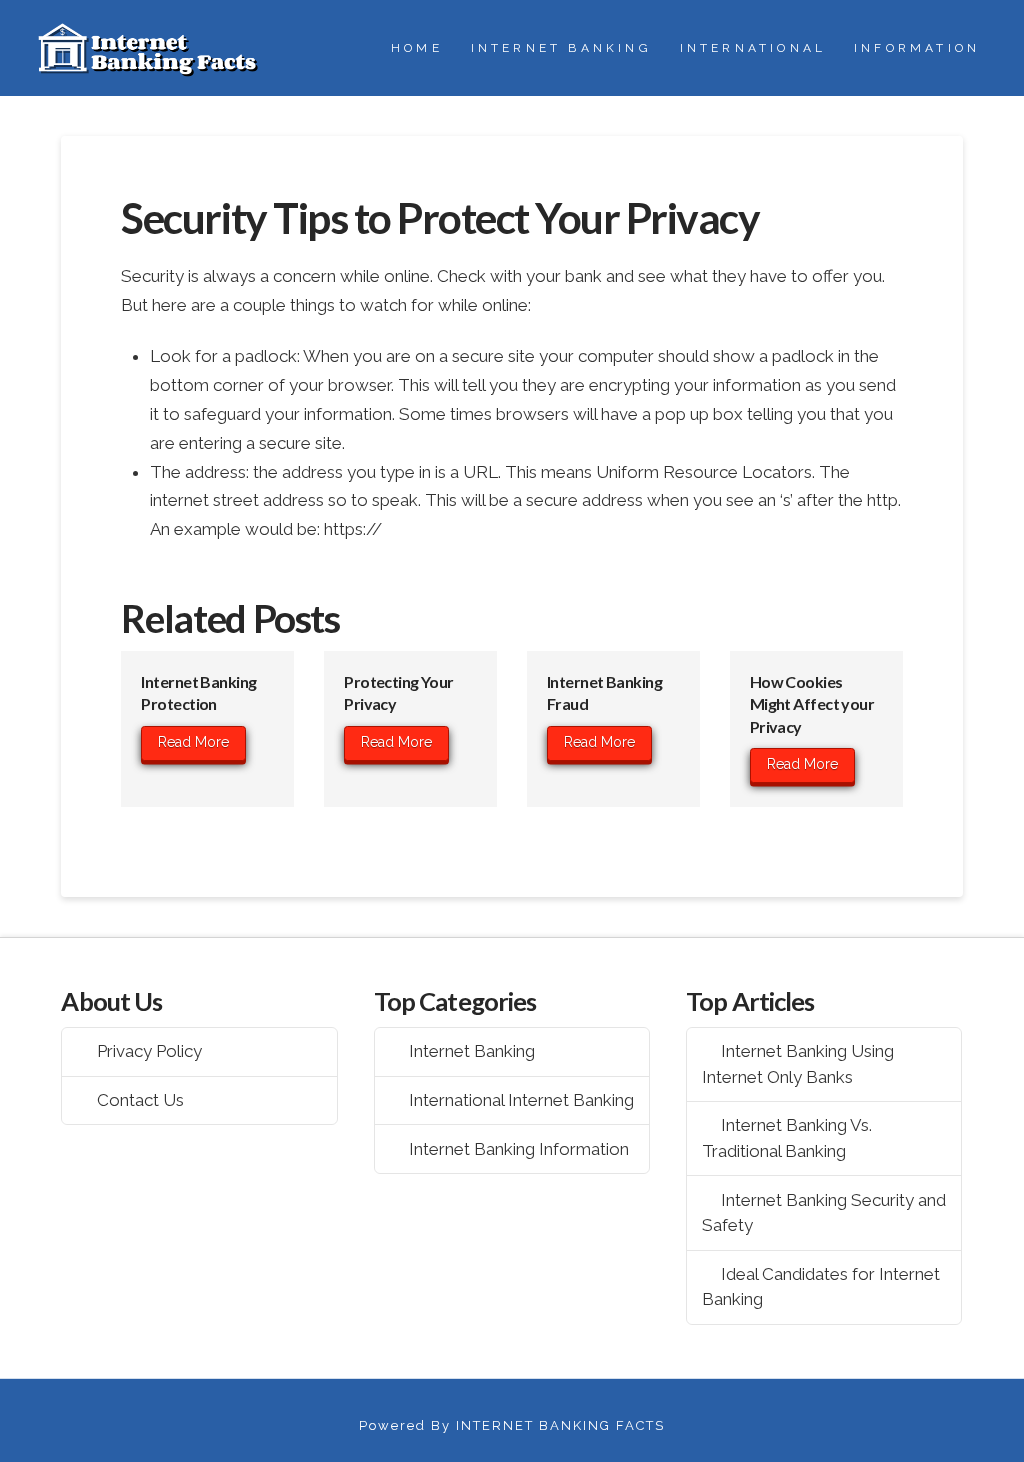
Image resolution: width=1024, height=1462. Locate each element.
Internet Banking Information (519, 1149)
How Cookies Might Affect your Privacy (812, 704)
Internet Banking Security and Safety (824, 1213)
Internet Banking (472, 1051)
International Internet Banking (521, 1100)
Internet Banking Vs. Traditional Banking (787, 1138)
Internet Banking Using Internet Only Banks (798, 1064)
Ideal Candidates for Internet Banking (821, 1287)
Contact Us (140, 1100)
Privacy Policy (149, 1051)
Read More (193, 742)
